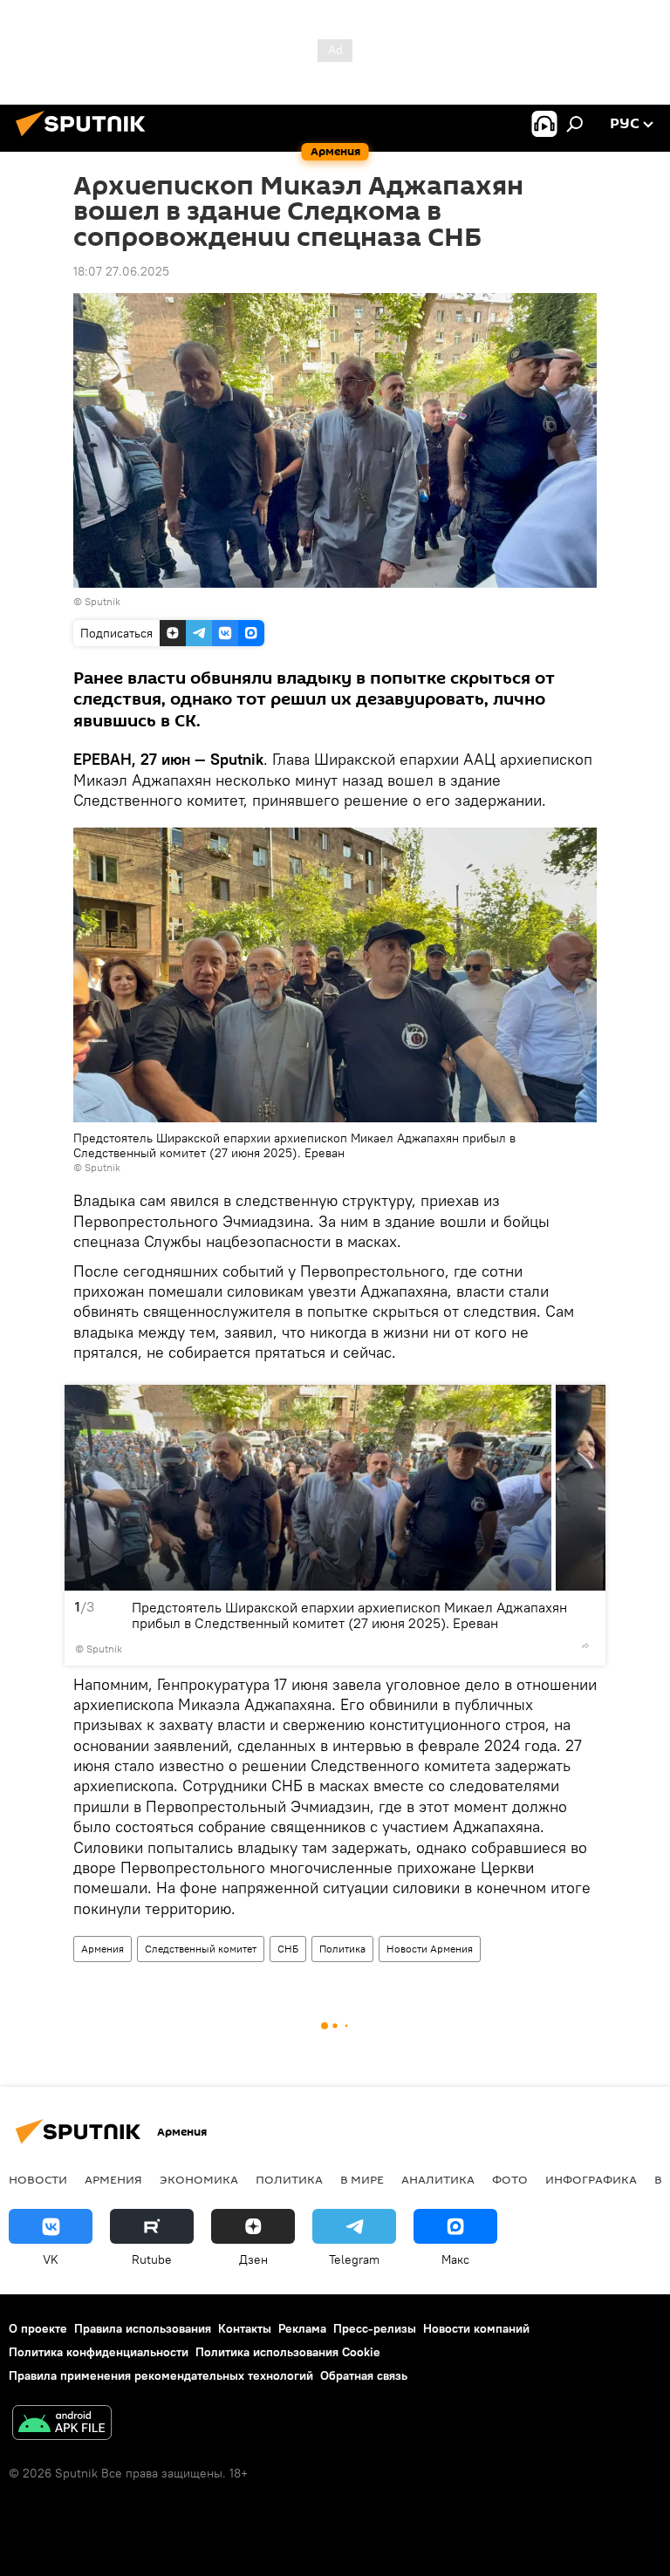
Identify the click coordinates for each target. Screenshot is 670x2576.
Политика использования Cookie (288, 2352)
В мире (362, 2179)
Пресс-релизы (375, 2328)
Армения (103, 1949)
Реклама (302, 2328)
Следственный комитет (201, 1949)
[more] (585, 1646)
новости (38, 2179)
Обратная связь (364, 2375)
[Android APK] (62, 2425)
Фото (510, 2179)
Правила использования (143, 2328)
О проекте (38, 2328)
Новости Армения (430, 1949)
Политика (342, 1949)
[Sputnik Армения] (85, 139)
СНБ (288, 1949)
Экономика (199, 2179)
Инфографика (591, 2179)
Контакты (245, 2328)
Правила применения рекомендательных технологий (161, 2375)
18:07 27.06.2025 (121, 271)
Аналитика (438, 2179)
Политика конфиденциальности (99, 2352)
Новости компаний (476, 2328)
